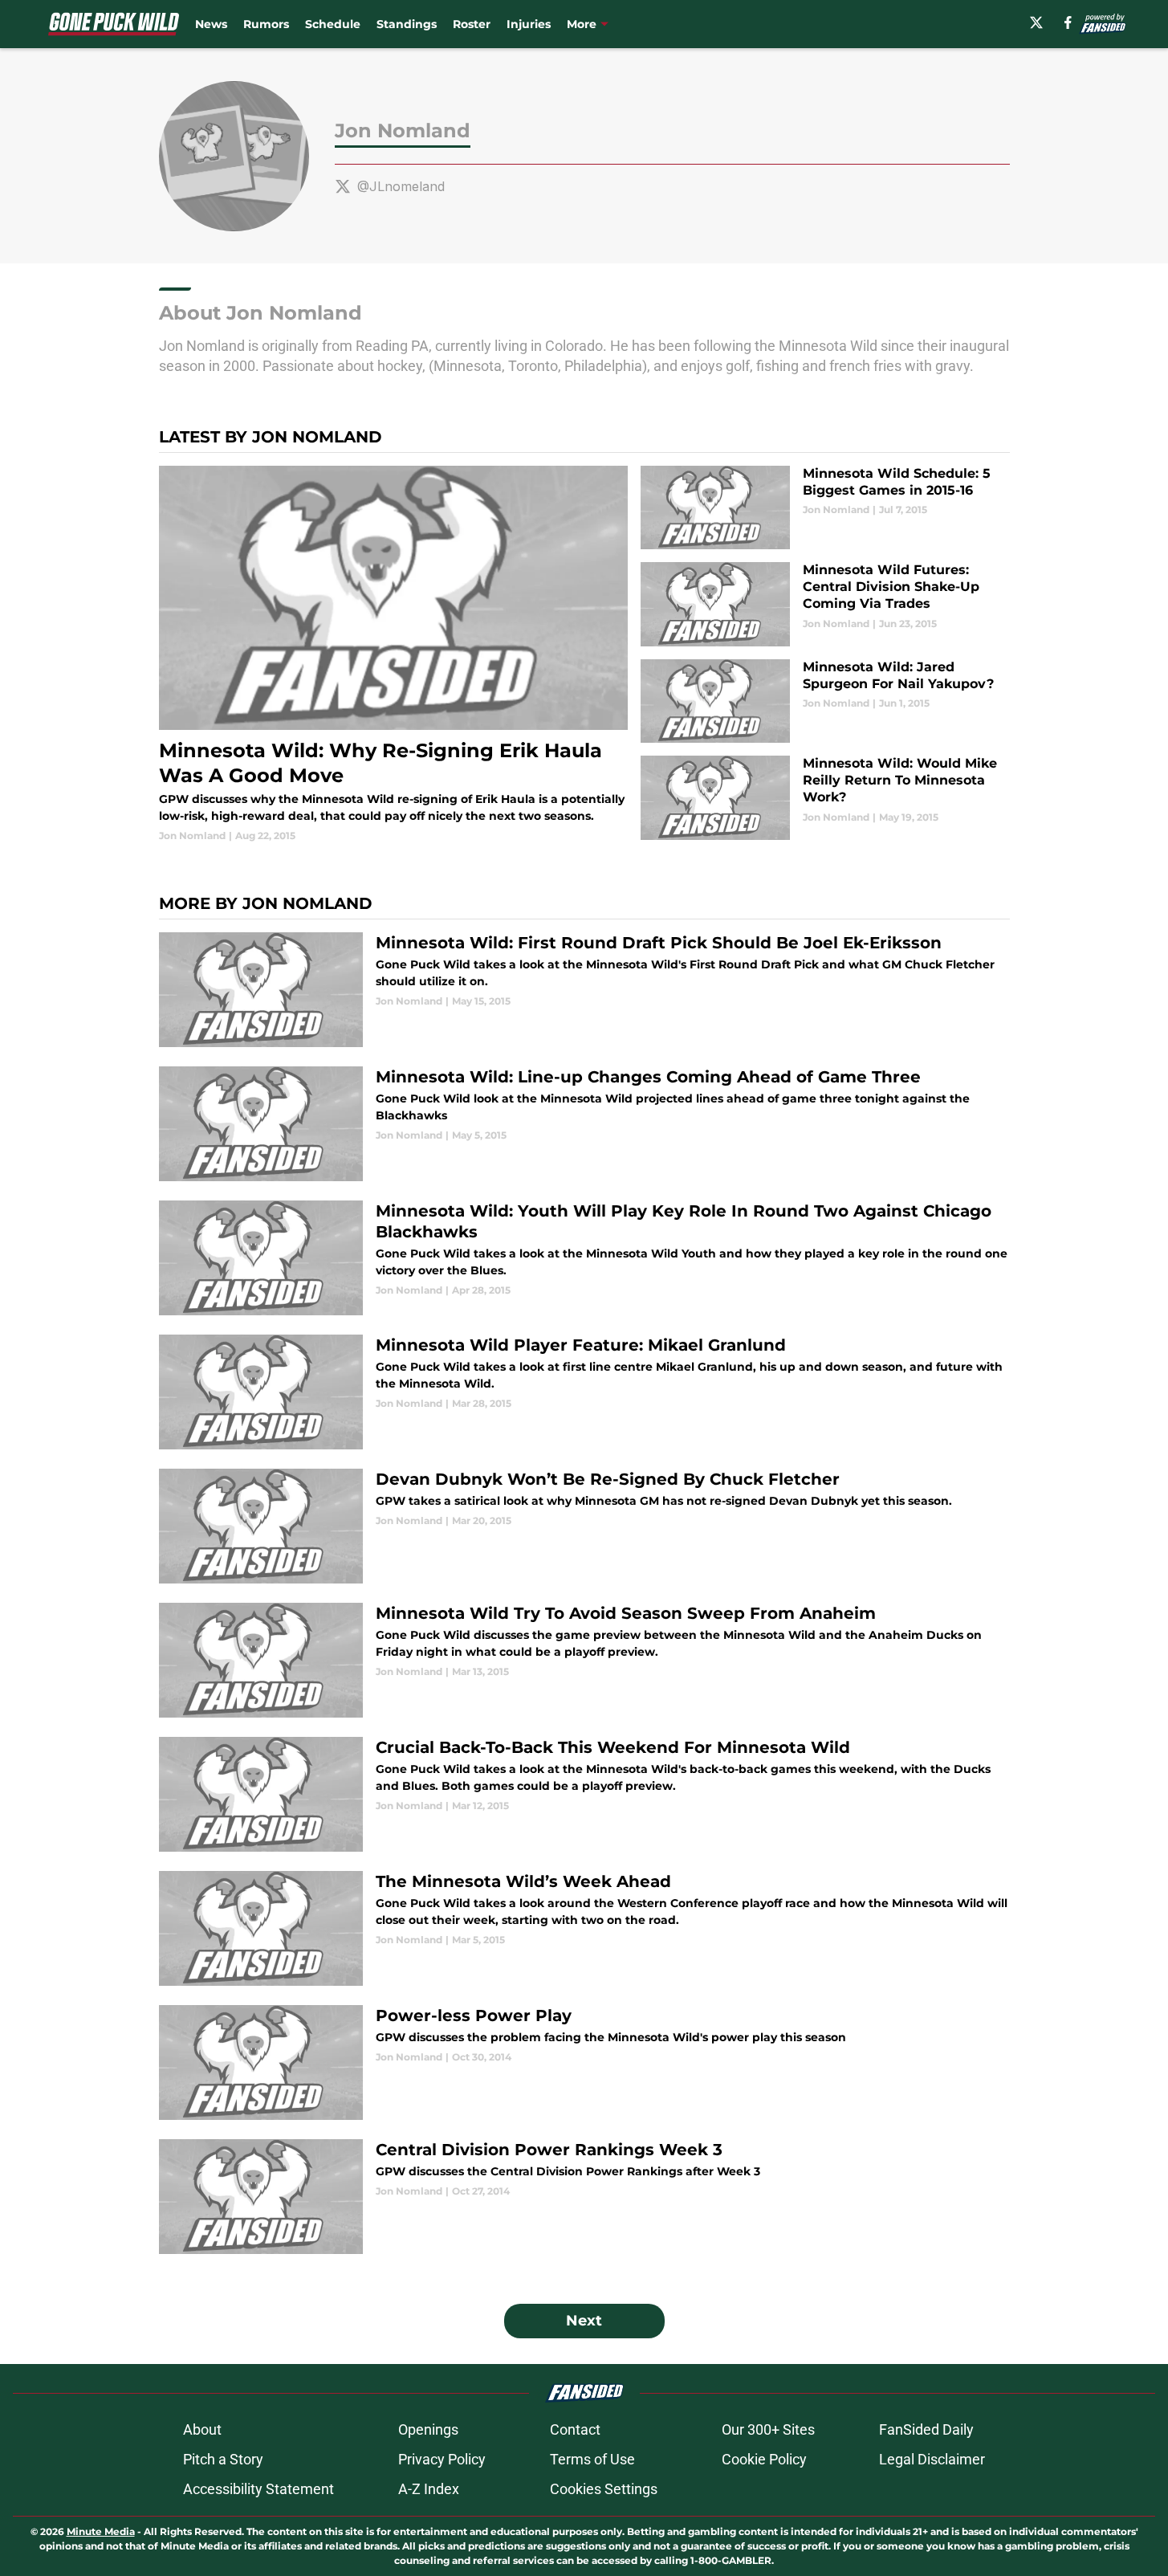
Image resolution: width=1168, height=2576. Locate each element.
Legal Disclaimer (932, 2459)
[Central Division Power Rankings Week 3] (584, 2197)
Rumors (266, 24)
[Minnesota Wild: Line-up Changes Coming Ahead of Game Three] (584, 1124)
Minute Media (101, 2531)
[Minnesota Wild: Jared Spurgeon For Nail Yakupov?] (825, 701)
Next (584, 2321)
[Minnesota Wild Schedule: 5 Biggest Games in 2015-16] (825, 508)
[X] (1036, 22)
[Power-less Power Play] (584, 2062)
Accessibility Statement (258, 2489)
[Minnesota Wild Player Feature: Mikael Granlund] (584, 1392)
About (202, 2429)
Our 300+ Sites (768, 2429)
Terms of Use (592, 2459)
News (211, 24)
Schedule (333, 24)
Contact (575, 2429)
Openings (428, 2429)
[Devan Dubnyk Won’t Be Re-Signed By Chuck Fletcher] (584, 1526)
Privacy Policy (442, 2459)
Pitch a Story (223, 2459)
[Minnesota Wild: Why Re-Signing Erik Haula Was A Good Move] (394, 654)
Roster (472, 24)
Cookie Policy (764, 2459)
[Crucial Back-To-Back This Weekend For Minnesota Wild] (584, 1794)
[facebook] (1068, 22)
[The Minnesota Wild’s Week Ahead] (584, 1928)
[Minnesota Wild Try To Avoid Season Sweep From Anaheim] (584, 1660)
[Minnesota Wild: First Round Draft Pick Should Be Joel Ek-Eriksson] (584, 990)
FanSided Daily (926, 2429)
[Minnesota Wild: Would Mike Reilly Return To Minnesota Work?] (825, 798)
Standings (407, 24)
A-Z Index (429, 2489)
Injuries (529, 24)
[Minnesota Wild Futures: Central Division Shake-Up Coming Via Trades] (825, 604)
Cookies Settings (604, 2489)
